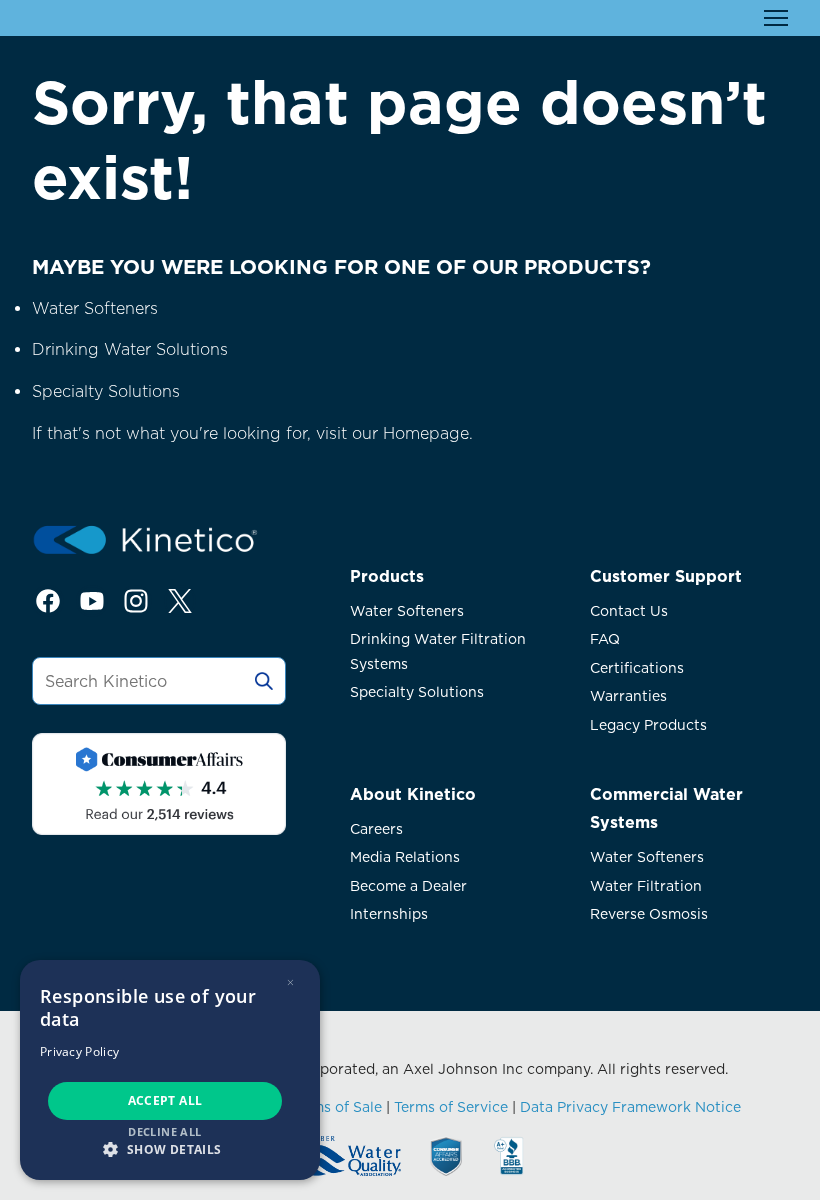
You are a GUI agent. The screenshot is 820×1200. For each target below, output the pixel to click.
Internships (389, 914)
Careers (376, 829)
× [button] (290, 982)
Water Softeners (95, 308)
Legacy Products (648, 725)
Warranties (628, 696)
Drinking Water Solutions (130, 349)
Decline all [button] (164, 1131)
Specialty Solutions (106, 391)
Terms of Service (451, 1107)
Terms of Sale (336, 1107)
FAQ (605, 639)
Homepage (426, 433)
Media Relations (405, 857)
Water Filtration (646, 886)
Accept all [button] (165, 1100)
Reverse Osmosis (649, 914)
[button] (170, 1148)
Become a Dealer (408, 886)
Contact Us (629, 611)
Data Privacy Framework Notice (630, 1107)
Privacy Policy (79, 1051)
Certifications (637, 668)
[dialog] (170, 1070)
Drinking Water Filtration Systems (438, 651)
